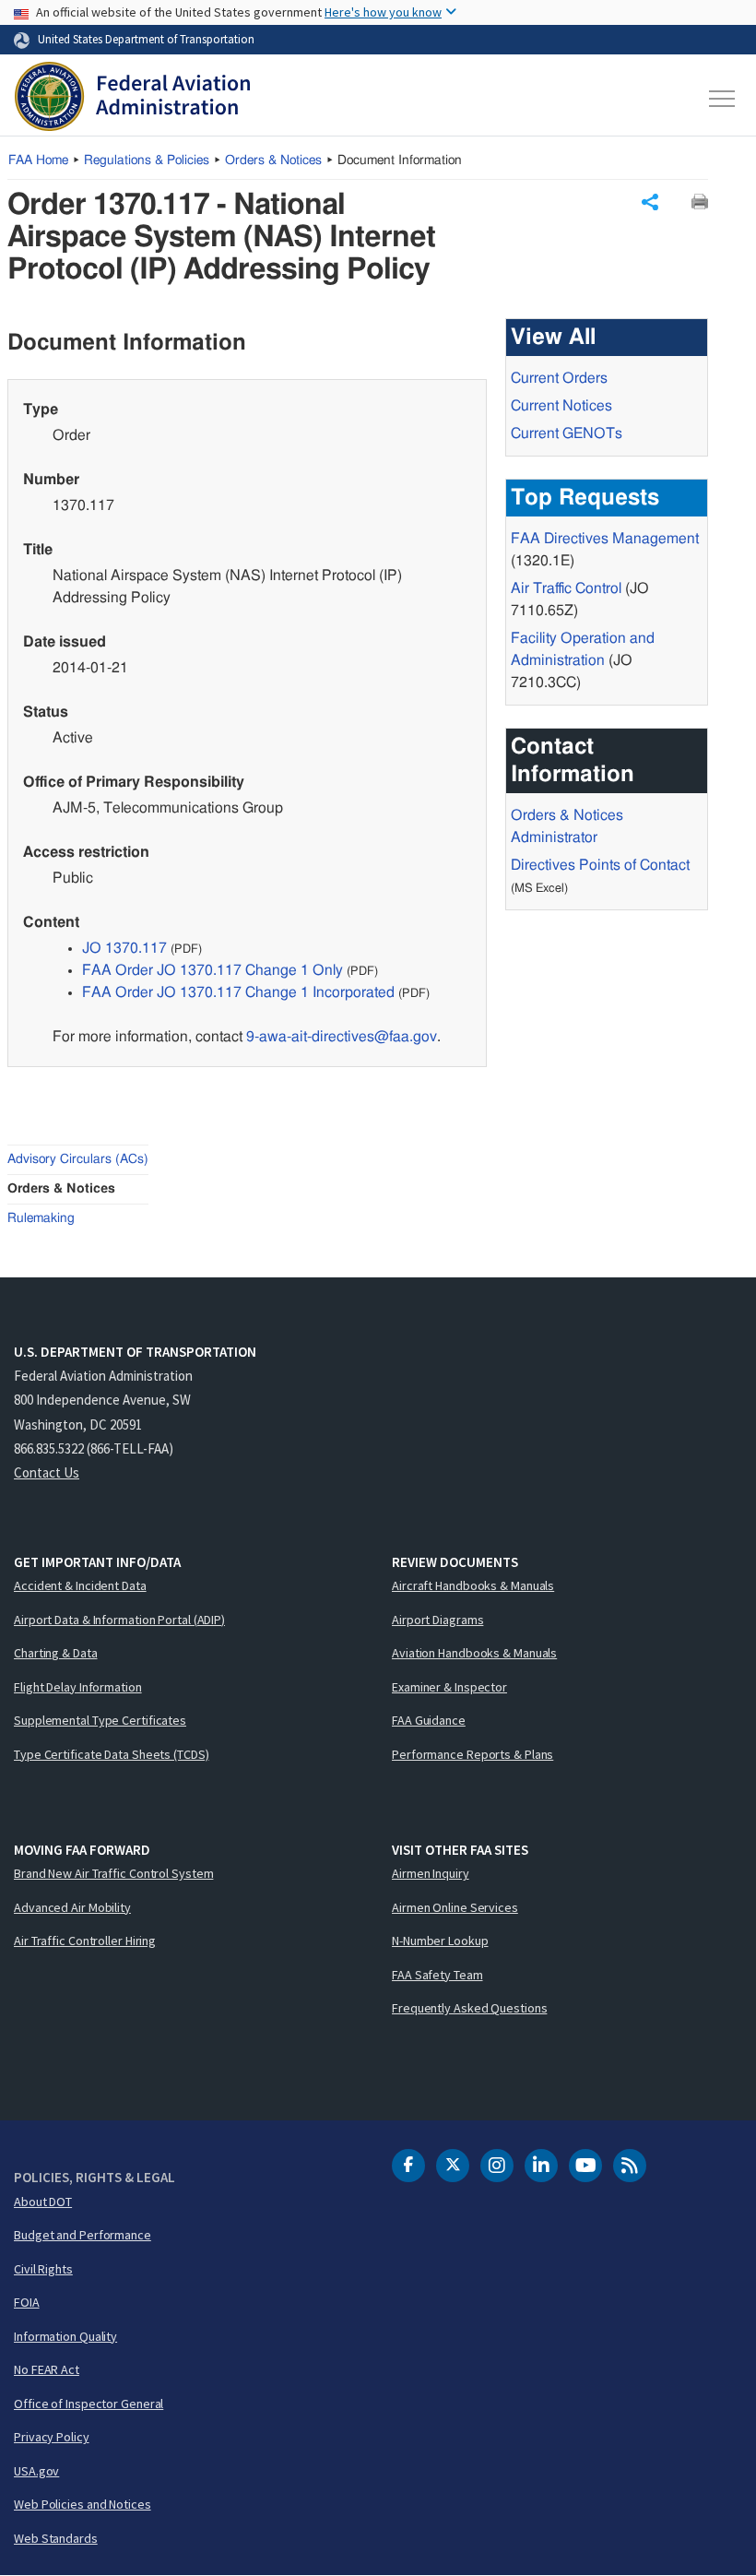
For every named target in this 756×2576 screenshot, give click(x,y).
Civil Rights (43, 2269)
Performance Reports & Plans (472, 1754)
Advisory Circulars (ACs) (78, 1159)
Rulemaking (41, 1218)
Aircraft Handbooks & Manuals (473, 1585)
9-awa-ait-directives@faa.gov (342, 1037)
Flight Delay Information (78, 1687)
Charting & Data (56, 1653)
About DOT (43, 2202)
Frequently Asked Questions (469, 2008)
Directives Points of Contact (600, 865)
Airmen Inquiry (431, 1873)
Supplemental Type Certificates (100, 1720)
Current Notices (561, 406)
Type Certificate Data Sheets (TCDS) (112, 1754)
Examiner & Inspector (449, 1687)
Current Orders (559, 378)
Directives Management (605, 539)
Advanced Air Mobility (72, 1907)
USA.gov (36, 2471)
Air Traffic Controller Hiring (85, 1941)
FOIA (27, 2302)
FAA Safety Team (437, 1975)
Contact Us (47, 1472)
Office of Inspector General (89, 2404)
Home (38, 160)
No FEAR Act (47, 2369)
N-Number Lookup (440, 1941)
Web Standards (56, 2538)
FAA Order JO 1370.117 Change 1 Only (213, 970)
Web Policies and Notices (83, 2504)
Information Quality (65, 2336)
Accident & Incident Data (80, 1585)
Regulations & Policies (147, 160)
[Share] (650, 202)
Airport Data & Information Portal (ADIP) (119, 1620)
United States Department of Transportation (146, 39)
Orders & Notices (273, 160)
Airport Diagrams (437, 1620)
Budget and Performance (83, 2235)
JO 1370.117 (124, 948)
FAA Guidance (429, 1720)
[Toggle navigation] (723, 99)
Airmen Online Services (455, 1907)
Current (567, 433)
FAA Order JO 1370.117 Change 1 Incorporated (238, 992)
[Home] (132, 99)
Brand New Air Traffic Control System (113, 1873)
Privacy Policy (52, 2437)
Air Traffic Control (566, 588)
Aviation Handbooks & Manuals (474, 1653)
